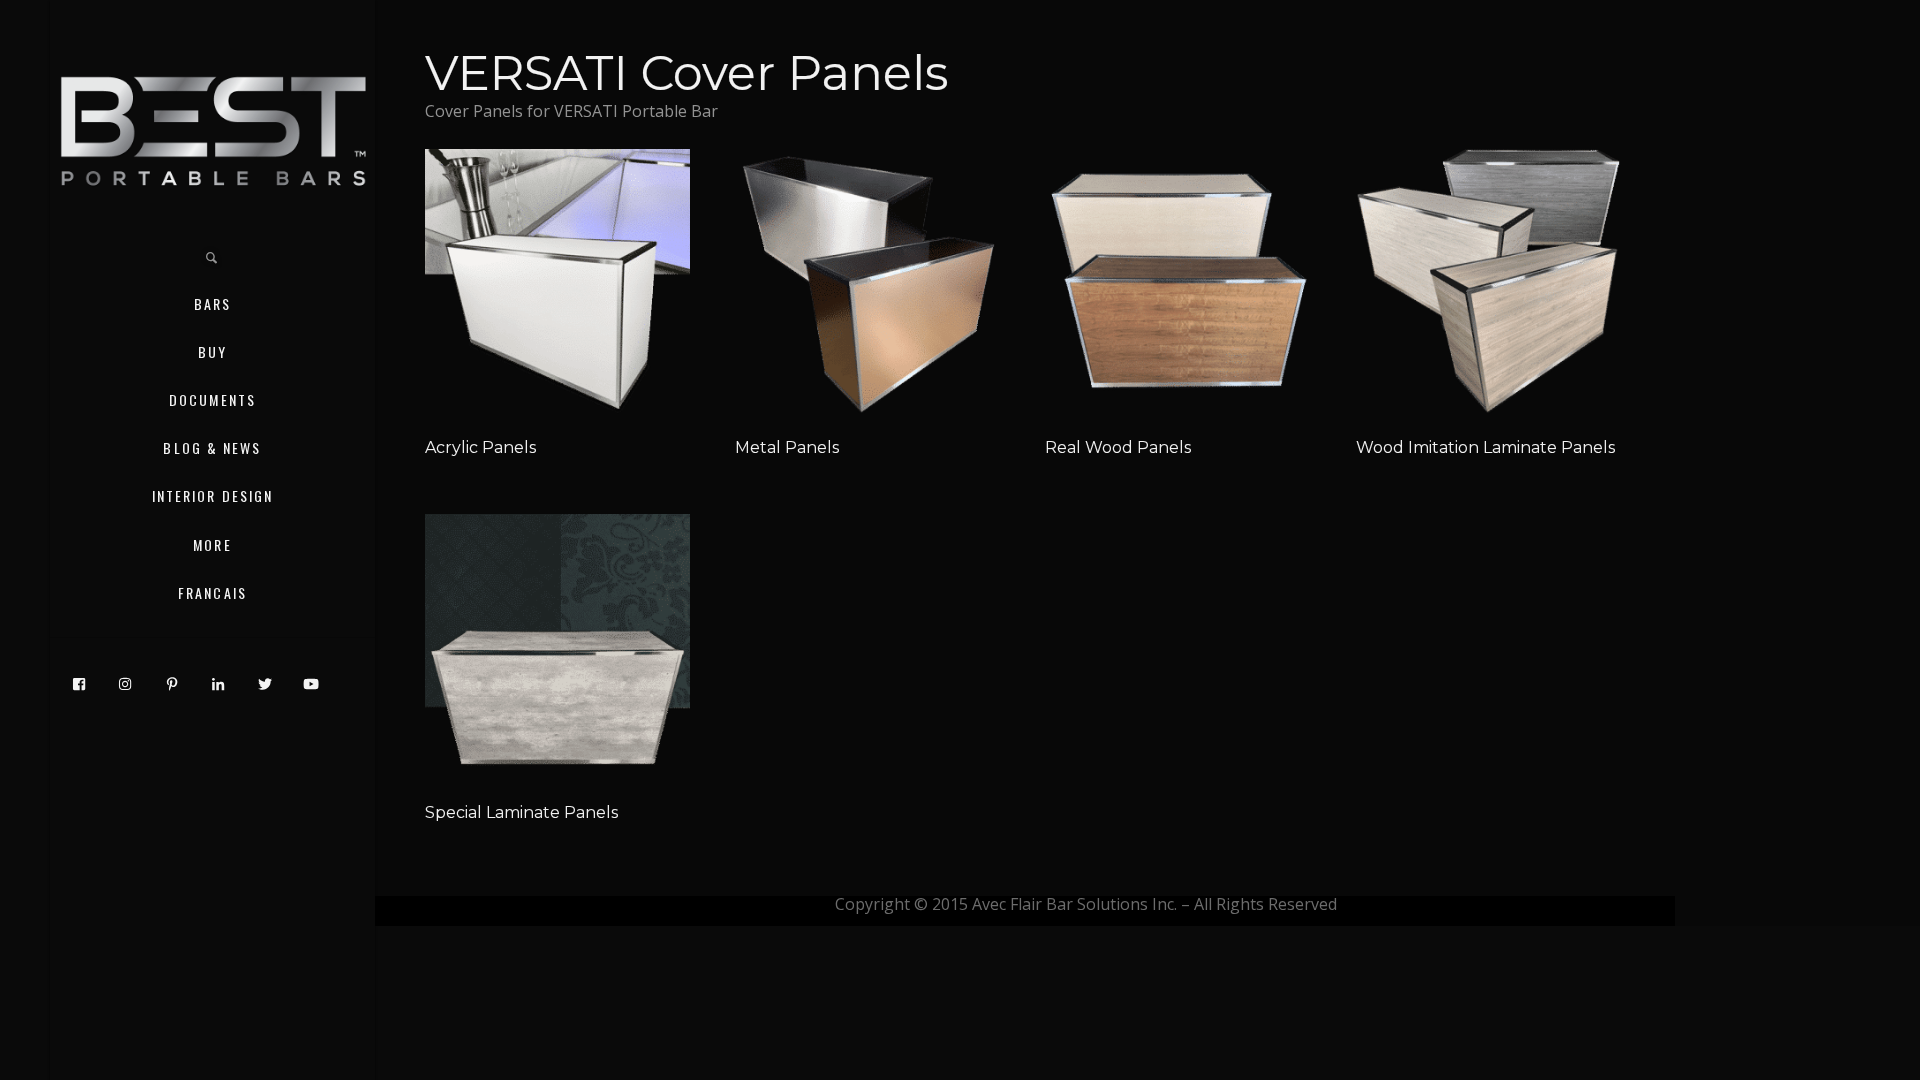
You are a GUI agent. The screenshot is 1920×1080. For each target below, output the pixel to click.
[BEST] (212, 129)
